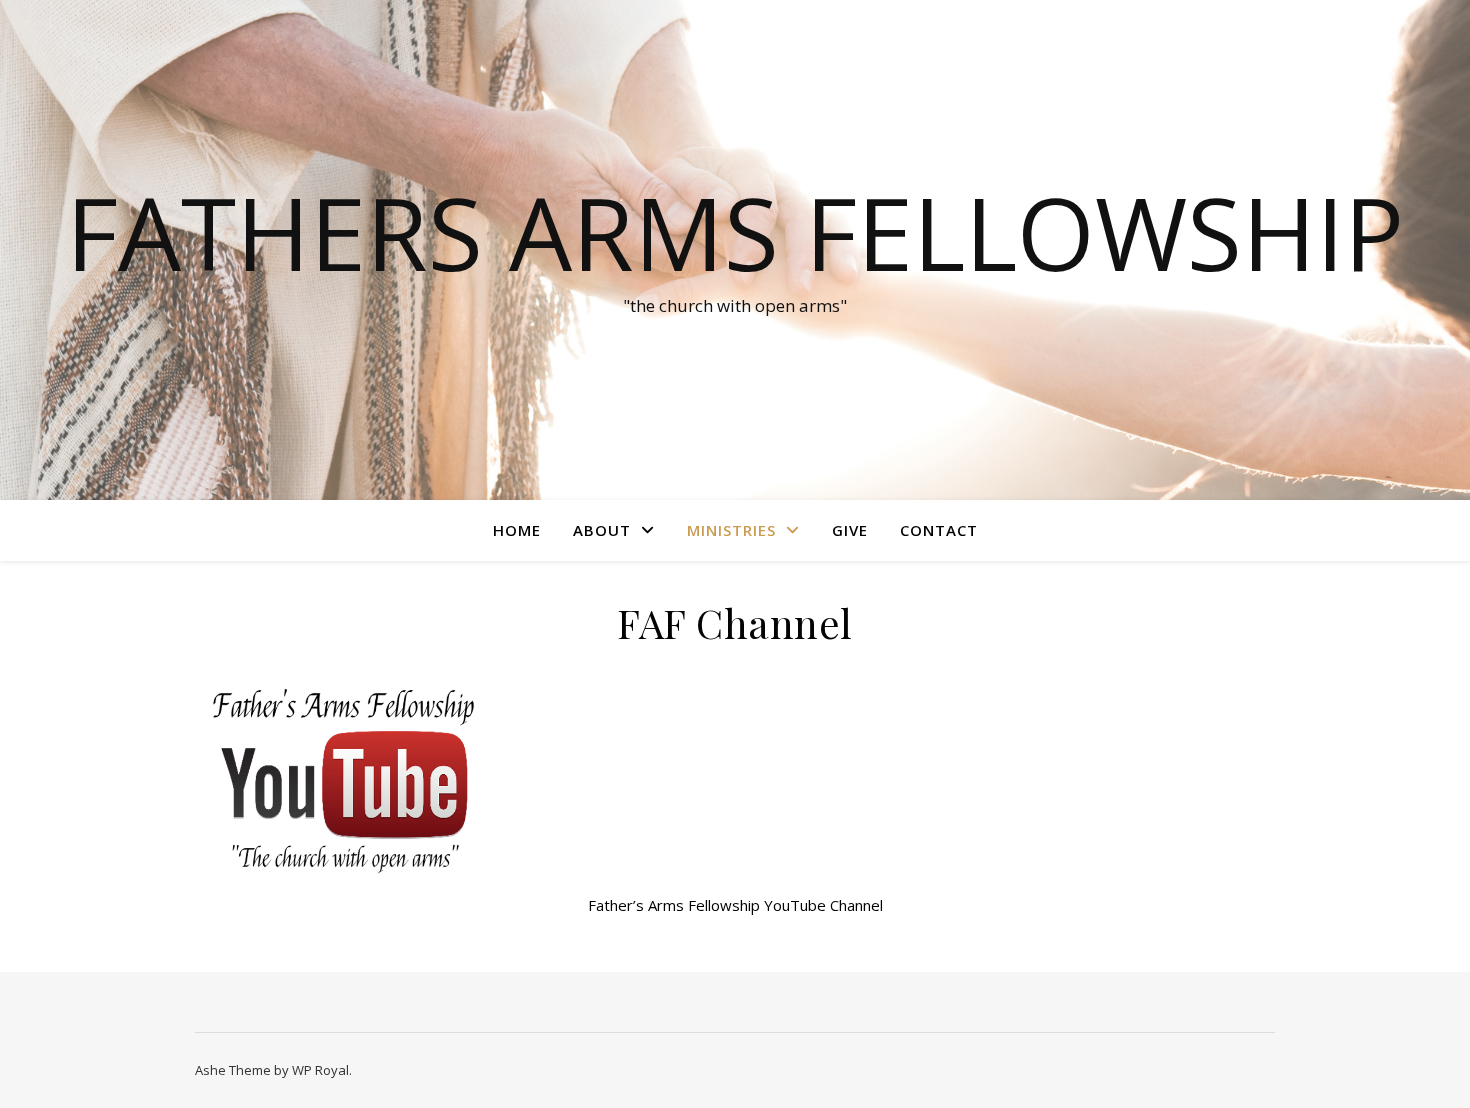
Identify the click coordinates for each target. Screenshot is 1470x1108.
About (602, 530)
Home (517, 530)
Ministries (731, 530)
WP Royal (320, 1070)
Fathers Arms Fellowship (735, 232)
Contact (939, 530)
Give (850, 530)
